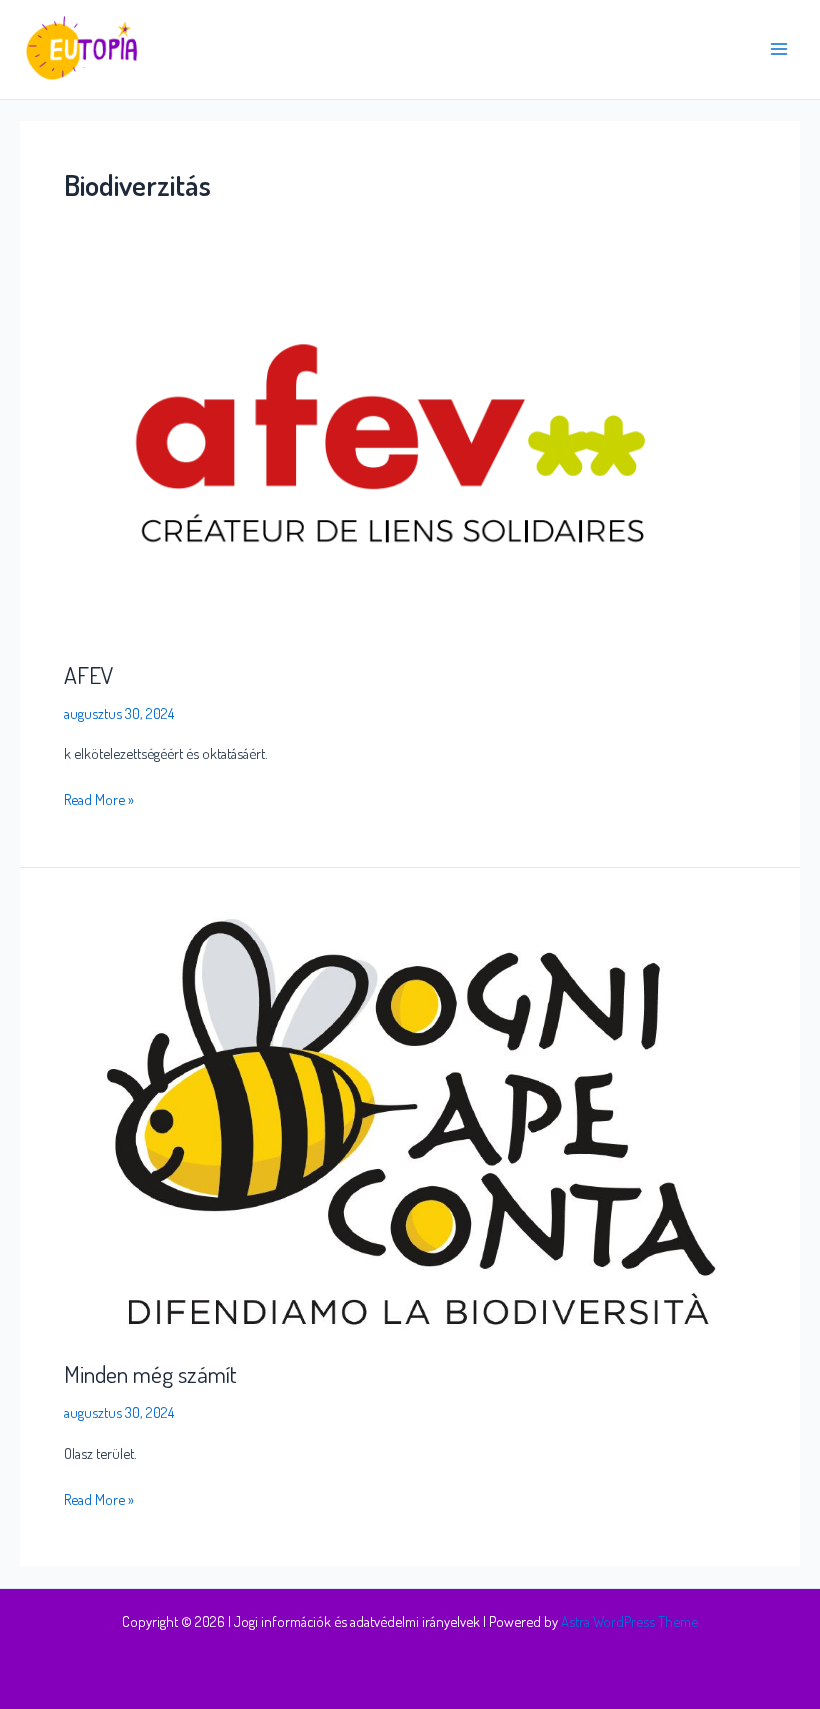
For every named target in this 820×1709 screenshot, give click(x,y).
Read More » (99, 797)
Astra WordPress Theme (629, 1621)
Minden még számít (150, 1374)
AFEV (89, 675)
